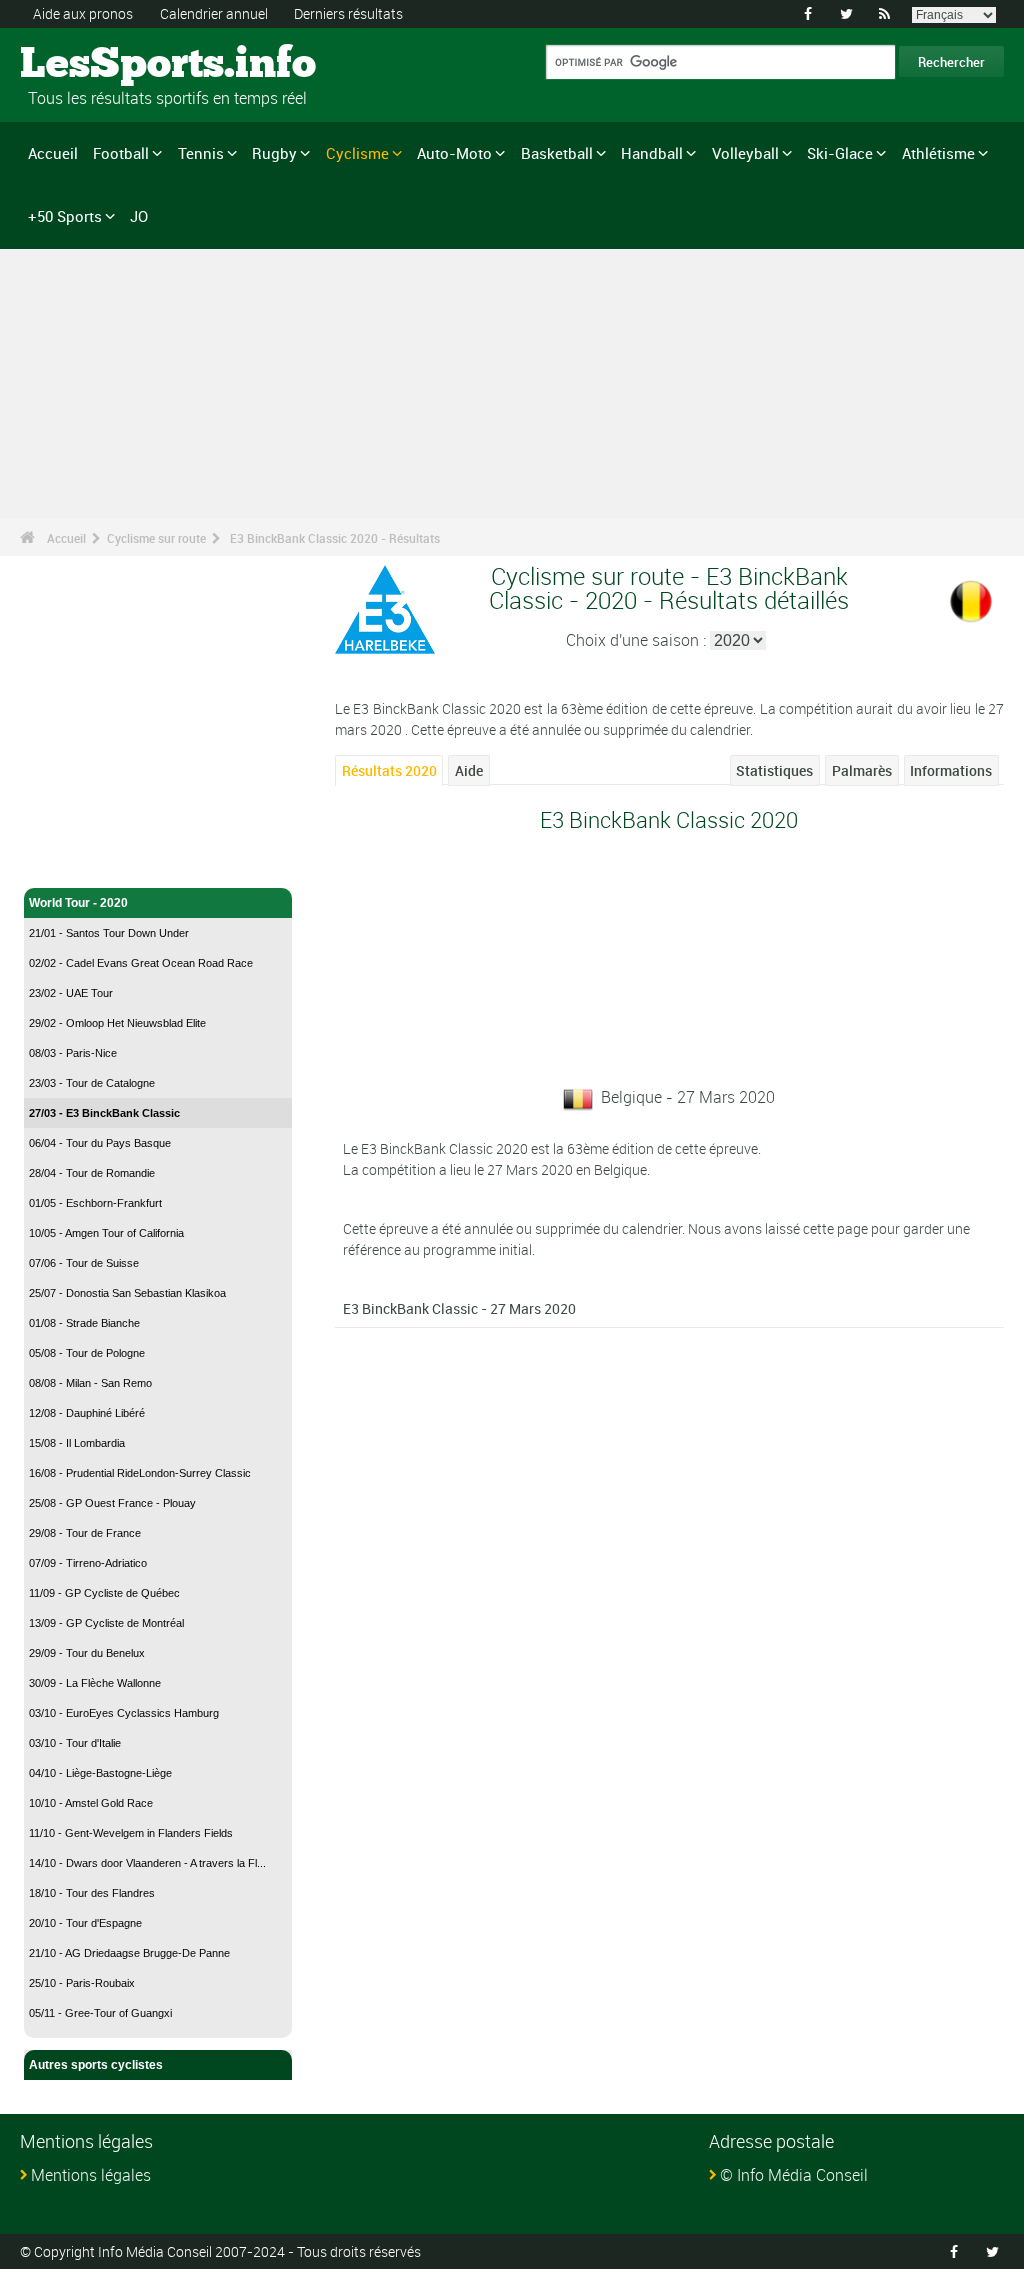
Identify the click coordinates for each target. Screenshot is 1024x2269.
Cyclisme (357, 153)
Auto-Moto (454, 153)
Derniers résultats (348, 13)
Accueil (53, 153)
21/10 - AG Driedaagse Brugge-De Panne (129, 1953)
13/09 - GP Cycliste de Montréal (106, 1623)
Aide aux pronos (83, 13)
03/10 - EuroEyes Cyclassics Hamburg (124, 1713)
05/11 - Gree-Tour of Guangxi (100, 2013)
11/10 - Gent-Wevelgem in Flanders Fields (131, 1833)
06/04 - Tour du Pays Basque (100, 1143)
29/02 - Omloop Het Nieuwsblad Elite (117, 1023)
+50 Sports (65, 216)
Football (121, 153)
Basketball (557, 153)
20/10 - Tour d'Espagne (85, 1923)
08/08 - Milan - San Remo (90, 1383)
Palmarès (862, 770)
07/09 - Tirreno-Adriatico (88, 1563)
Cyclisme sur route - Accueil (110, 861)
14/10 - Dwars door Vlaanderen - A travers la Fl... (147, 1863)
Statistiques (774, 770)
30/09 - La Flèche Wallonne (95, 1683)
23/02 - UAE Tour (71, 993)
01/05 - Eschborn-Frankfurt (95, 1203)
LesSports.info (95, 65)
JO (139, 216)
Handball (652, 153)
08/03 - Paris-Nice (73, 1053)
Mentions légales (91, 2175)
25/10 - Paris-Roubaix (82, 1983)
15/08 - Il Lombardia (77, 1443)
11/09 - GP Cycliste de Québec (104, 1593)
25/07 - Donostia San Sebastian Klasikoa (127, 1293)
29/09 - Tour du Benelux (87, 1653)
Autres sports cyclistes (96, 2065)
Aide (469, 770)
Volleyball (745, 153)
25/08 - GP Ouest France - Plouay (112, 1503)
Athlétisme (938, 153)
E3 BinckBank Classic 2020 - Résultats (335, 538)
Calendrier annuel (214, 13)
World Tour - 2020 (78, 903)
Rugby (274, 153)
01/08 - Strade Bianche (84, 1323)
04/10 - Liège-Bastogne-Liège (100, 1773)
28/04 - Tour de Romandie (92, 1173)
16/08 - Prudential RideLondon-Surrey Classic (140, 1473)
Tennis (201, 153)
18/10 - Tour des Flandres (92, 1893)
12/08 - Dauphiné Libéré (87, 1413)
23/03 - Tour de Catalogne (92, 1083)
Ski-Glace (840, 153)
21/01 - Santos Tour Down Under (109, 933)
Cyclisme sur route (156, 538)
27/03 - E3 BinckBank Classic (104, 1113)
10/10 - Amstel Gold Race (91, 1803)
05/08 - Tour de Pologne (87, 1353)
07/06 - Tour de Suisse (84, 1263)
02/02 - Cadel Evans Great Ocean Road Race (141, 963)
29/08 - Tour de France (85, 1533)
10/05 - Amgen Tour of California (106, 1233)
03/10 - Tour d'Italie (75, 1743)
